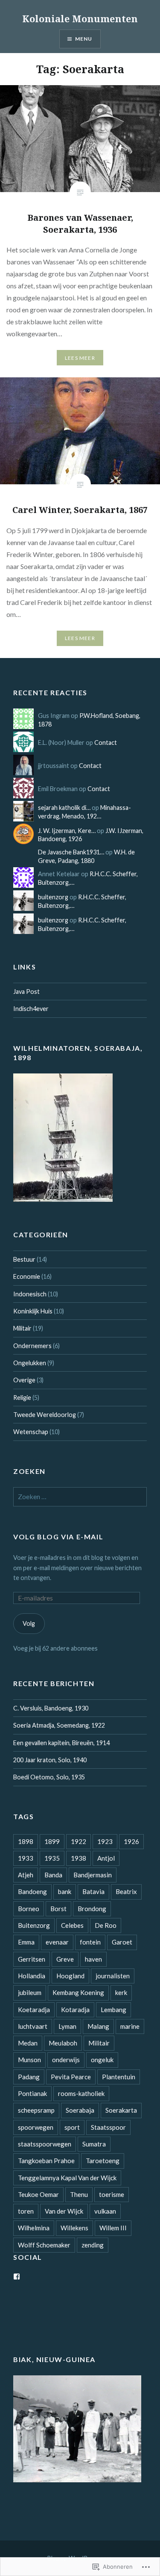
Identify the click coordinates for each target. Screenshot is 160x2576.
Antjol (106, 1858)
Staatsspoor (108, 2127)
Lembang (113, 2010)
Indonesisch (30, 1294)
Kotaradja (75, 2010)
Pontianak (32, 2093)
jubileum (30, 1992)
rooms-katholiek (81, 2093)
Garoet (122, 1942)
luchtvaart (33, 2026)
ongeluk (102, 2060)
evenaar (57, 1942)
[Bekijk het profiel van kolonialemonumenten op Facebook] (17, 2277)
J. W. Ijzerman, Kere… (67, 831)
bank (65, 1891)
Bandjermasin (93, 1875)
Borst (58, 1909)
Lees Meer (80, 358)
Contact (106, 743)
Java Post (26, 992)
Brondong (92, 1909)
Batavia (93, 1891)
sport (72, 2127)
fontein (90, 1942)
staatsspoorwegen (45, 2144)
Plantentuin (119, 2077)
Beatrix (126, 1891)
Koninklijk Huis (33, 1311)
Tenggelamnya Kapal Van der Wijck (67, 2178)
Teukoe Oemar (38, 2194)
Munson (29, 2060)
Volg (29, 1623)
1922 (79, 1841)
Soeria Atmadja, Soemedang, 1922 (59, 1725)
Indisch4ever (31, 1009)
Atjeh (26, 1875)
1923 (105, 1841)
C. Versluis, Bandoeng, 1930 (51, 1708)
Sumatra (94, 2144)
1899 (52, 1841)
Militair (22, 1328)
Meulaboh (63, 2043)
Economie (27, 1276)
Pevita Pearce (71, 2077)
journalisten (113, 1976)
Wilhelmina (34, 2228)
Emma (26, 1942)
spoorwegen (36, 2127)
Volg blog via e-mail (58, 1537)
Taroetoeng (103, 2161)
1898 (26, 1841)
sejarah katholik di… (64, 808)
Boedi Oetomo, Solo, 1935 (49, 1777)
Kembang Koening (78, 1992)
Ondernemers (32, 1346)
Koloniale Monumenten (80, 18)
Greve (65, 1959)
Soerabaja (80, 2110)
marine (130, 2026)
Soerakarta (121, 2110)
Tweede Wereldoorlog (45, 1415)
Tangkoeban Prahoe (46, 2161)
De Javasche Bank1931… (71, 852)
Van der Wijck (64, 2211)
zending (93, 2245)
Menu (84, 39)
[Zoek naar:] (80, 1497)
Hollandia (32, 1976)
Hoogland (70, 1976)
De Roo (106, 1925)
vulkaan (105, 2211)
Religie (22, 1398)
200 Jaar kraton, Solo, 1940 (50, 1760)
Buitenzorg (34, 1925)
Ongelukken (30, 1363)
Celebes (72, 1925)
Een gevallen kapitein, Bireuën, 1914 (61, 1743)
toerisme (112, 2194)
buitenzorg (53, 897)
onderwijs (66, 2060)
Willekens (74, 2228)
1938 (79, 1858)
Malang (98, 2026)
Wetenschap (31, 1432)
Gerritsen (32, 1959)
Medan (28, 2043)
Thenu (79, 2194)
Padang (29, 2077)
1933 (26, 1858)
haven (93, 1959)
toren (26, 2211)
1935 (52, 1858)
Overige (24, 1380)
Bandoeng (32, 1891)
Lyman (67, 2026)
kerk (121, 1992)
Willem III (113, 2228)
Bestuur (24, 1259)
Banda (53, 1875)
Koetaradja (34, 2010)
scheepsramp (36, 2110)
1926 (131, 1841)
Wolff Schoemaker (44, 2245)
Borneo (29, 1909)
